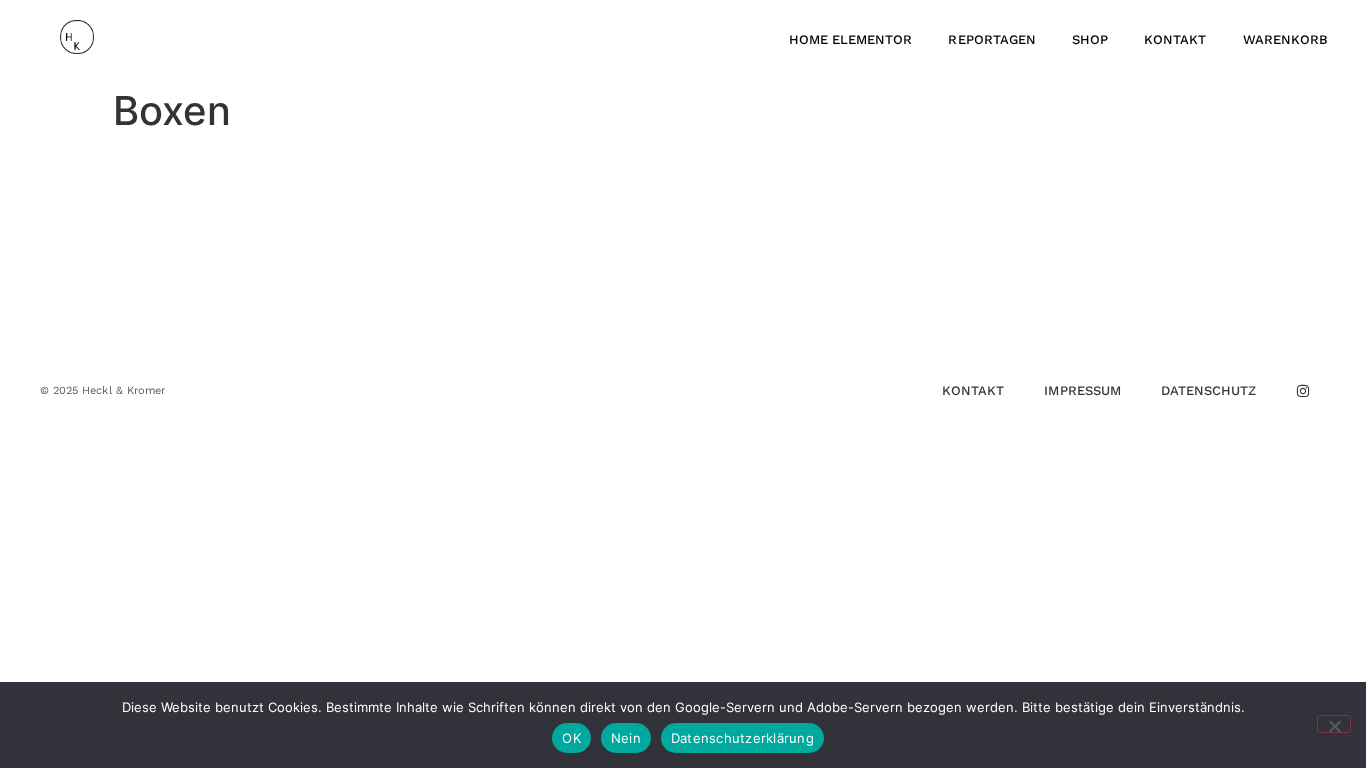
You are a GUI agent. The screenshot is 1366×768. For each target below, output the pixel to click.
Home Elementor (851, 39)
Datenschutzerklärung (742, 738)
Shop (1090, 39)
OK (571, 738)
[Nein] (1334, 724)
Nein (626, 738)
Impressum (1082, 390)
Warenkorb (1285, 39)
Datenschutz (1209, 390)
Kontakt (1175, 39)
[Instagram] (1303, 391)
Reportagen (992, 39)
